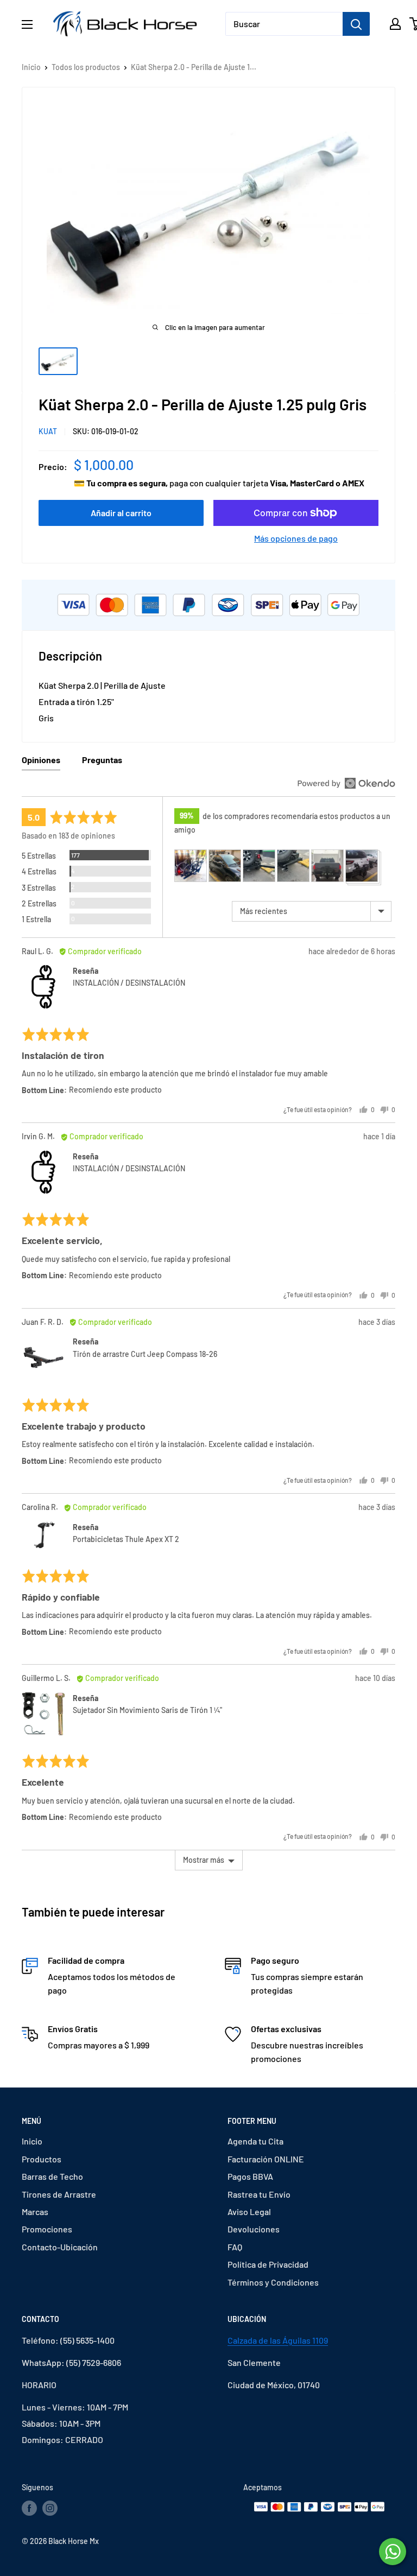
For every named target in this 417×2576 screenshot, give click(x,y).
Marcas (35, 2212)
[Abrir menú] (27, 24)
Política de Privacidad (268, 2264)
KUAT (48, 431)
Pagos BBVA (250, 2176)
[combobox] (284, 24)
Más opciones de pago (296, 538)
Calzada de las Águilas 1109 (278, 2340)
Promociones (47, 2229)
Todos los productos (86, 67)
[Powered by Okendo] (346, 783)
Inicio (31, 67)
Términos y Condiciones (273, 2282)
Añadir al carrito (121, 513)
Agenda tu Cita (255, 2141)
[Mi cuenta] (395, 24)
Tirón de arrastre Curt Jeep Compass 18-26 (145, 1354)
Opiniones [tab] (41, 760)
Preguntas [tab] (102, 760)
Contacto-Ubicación (60, 2247)
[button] (191, 866)
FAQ (235, 2247)
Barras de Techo (52, 2176)
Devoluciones (254, 2229)
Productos (42, 2159)
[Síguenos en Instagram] (50, 2508)
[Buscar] (356, 24)
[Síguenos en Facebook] (29, 2508)
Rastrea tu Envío (259, 2194)
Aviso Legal (249, 2212)
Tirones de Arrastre (59, 2194)
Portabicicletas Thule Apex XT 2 (126, 1539)
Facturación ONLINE (266, 2159)
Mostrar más (204, 1860)
